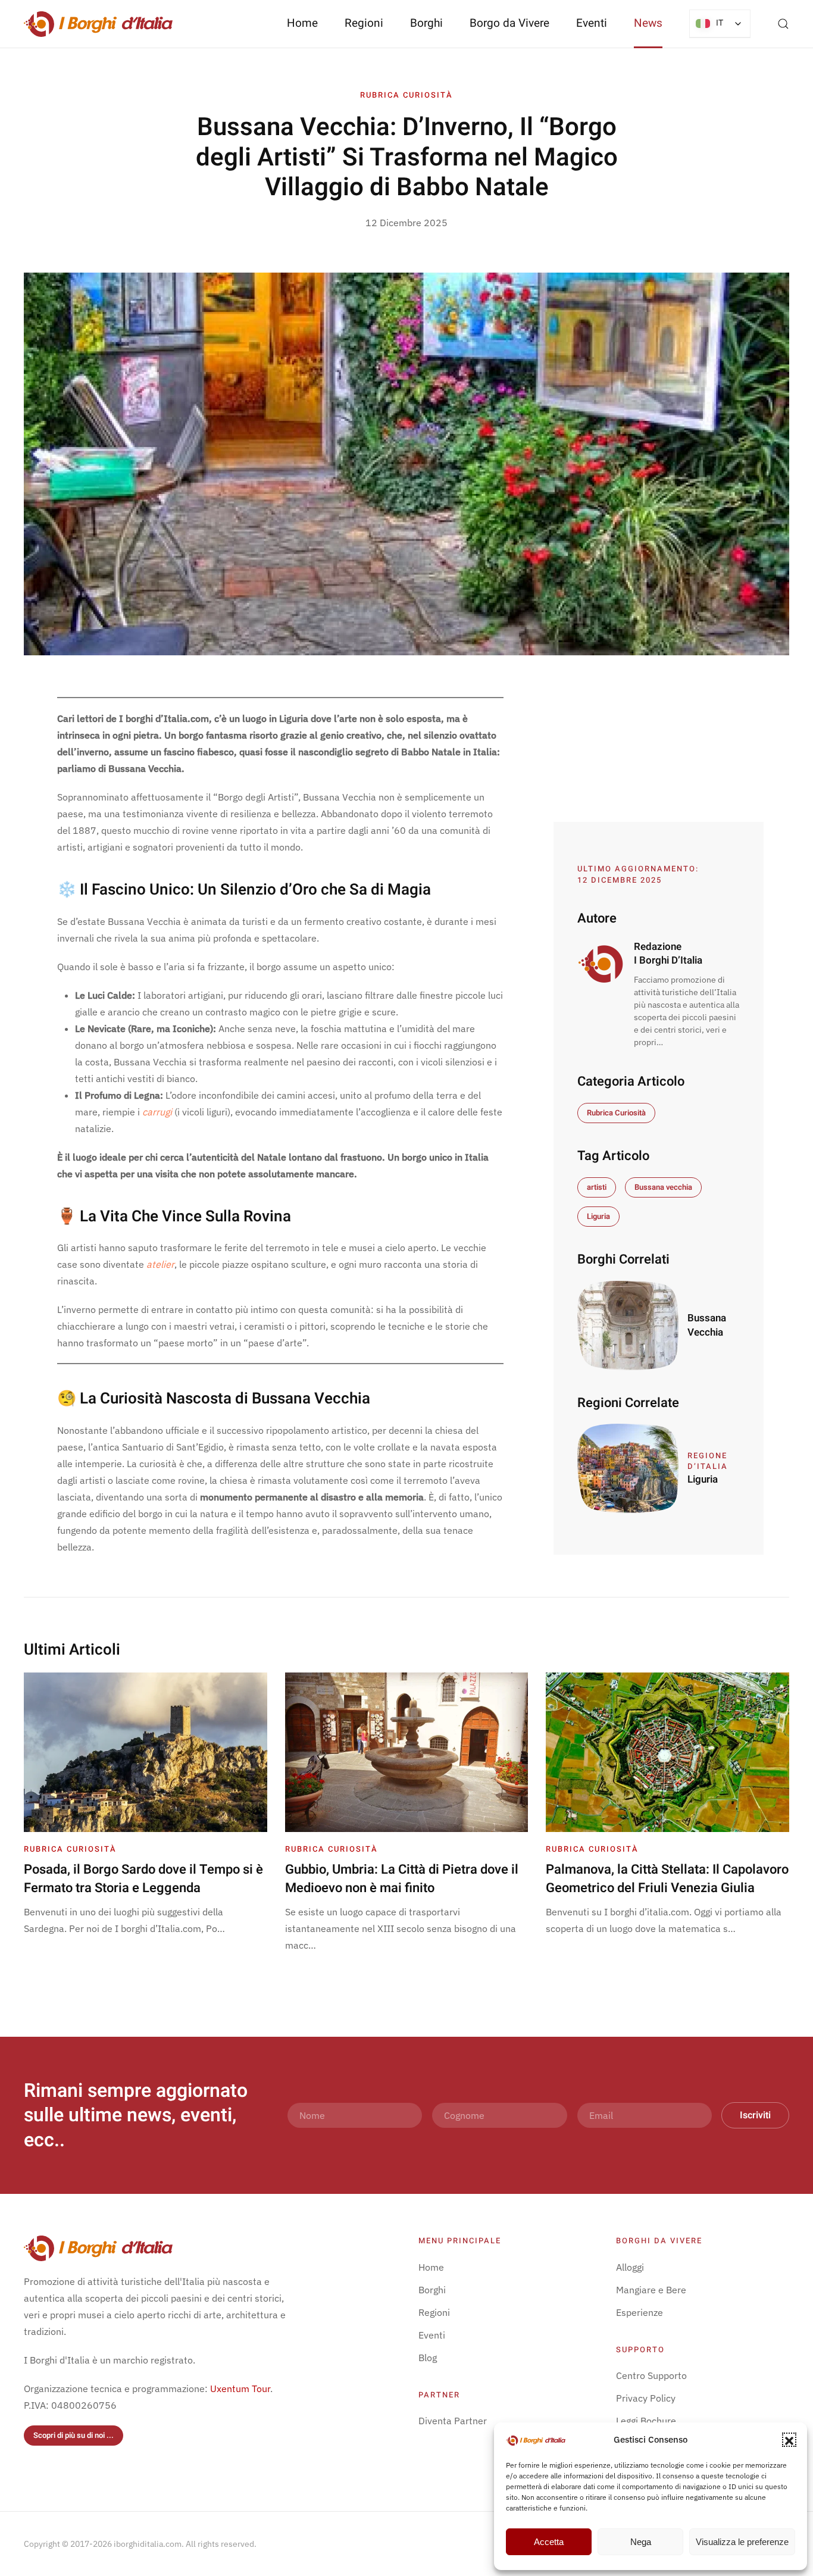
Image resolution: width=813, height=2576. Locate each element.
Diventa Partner (453, 2421)
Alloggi (630, 2267)
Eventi (592, 23)
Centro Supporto (651, 2375)
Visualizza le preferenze (742, 2542)
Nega (641, 2542)
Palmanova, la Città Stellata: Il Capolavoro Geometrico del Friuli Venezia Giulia (667, 1879)
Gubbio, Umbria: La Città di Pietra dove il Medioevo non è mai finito (402, 1879)
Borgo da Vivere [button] (509, 23)
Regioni (434, 2312)
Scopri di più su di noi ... (74, 2435)
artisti (597, 1187)
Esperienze (640, 2312)
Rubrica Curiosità (406, 95)
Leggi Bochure (646, 2421)
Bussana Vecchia (707, 1325)
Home (302, 23)
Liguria (598, 1216)
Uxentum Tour (240, 2389)
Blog (428, 2358)
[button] (789, 2440)
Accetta (549, 2542)
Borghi (426, 23)
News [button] (648, 23)
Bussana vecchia (663, 1187)
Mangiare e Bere (651, 2290)
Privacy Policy (646, 2398)
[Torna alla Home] (98, 24)
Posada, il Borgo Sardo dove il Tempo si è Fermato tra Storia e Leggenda (143, 1879)
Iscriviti (755, 2115)
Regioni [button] (364, 23)
